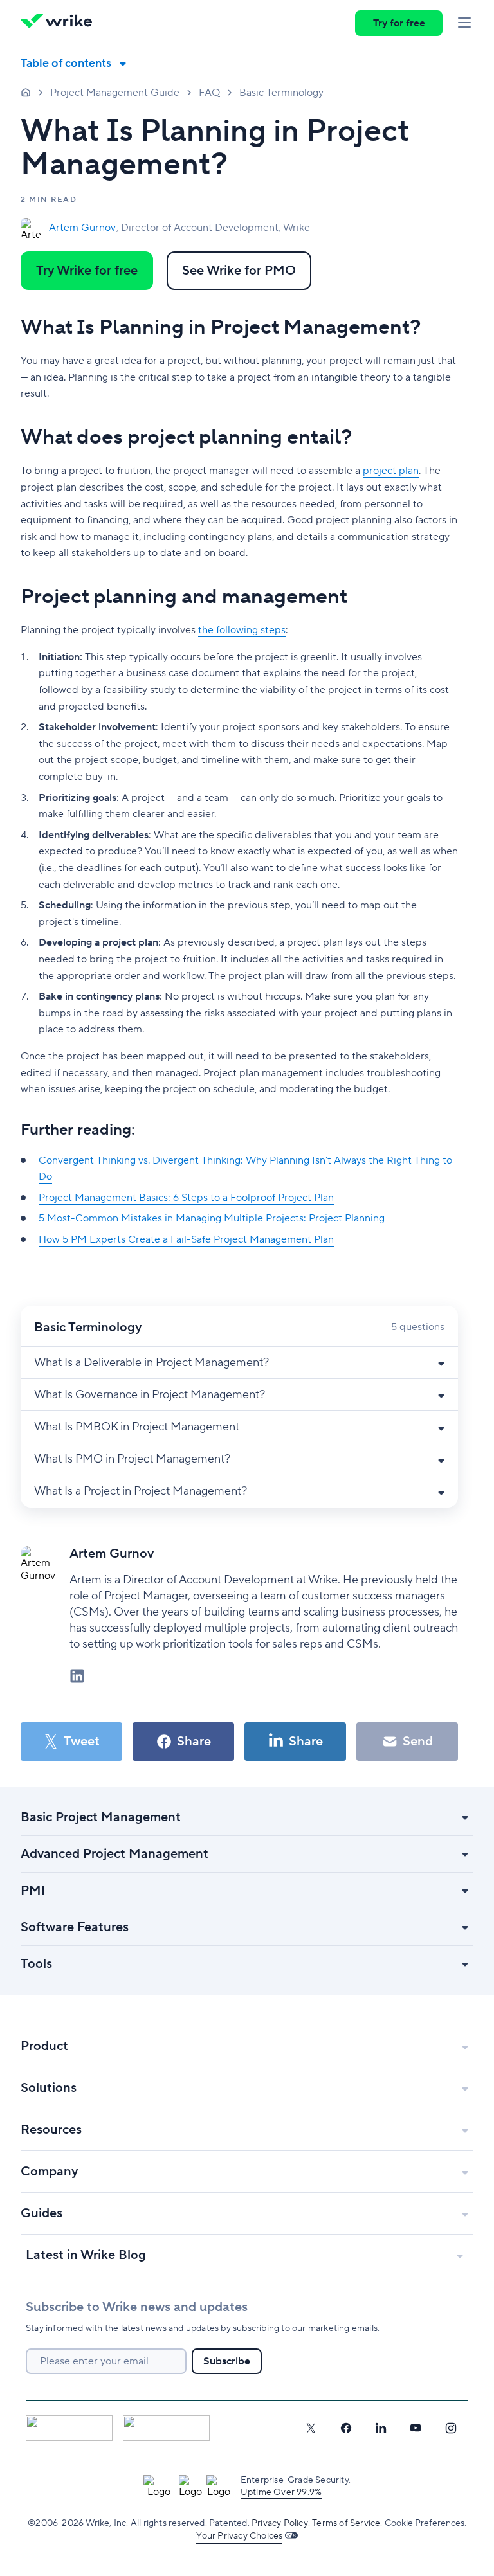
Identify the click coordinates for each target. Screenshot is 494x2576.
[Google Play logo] (166, 2428)
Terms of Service (346, 2523)
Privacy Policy (280, 2523)
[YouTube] (416, 2428)
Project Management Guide (115, 93)
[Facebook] (346, 2428)
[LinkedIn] (381, 2428)
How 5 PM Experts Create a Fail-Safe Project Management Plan (186, 1239)
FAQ (209, 93)
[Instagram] (451, 2428)
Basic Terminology (281, 93)
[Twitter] (311, 2428)
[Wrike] (60, 23)
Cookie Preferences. (425, 2523)
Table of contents (66, 63)
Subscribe (227, 2361)
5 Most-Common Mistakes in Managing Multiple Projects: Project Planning (212, 1218)
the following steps (242, 630)
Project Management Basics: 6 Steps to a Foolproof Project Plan (186, 1198)
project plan (391, 471)
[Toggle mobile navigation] (464, 23)
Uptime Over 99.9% (281, 2492)
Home (26, 92)
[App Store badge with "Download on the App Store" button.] (69, 2428)
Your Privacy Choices (239, 2536)
